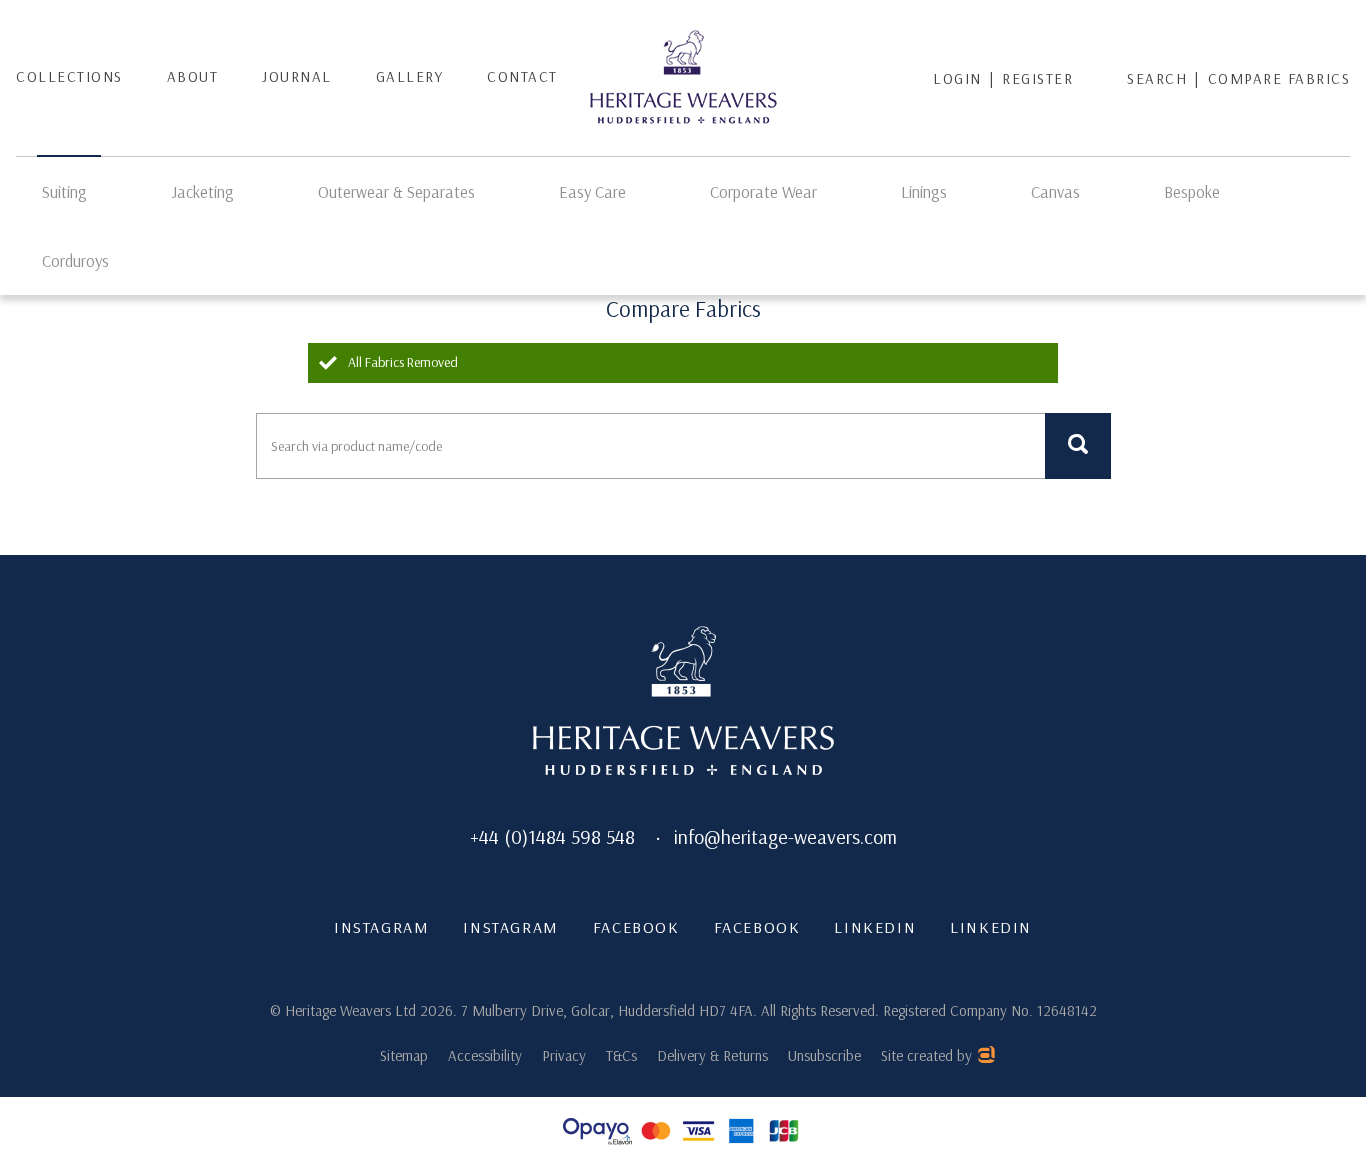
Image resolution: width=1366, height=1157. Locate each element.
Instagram (381, 927)
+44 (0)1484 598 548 (552, 836)
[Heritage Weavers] (683, 78)
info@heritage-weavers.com (785, 836)
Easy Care (592, 191)
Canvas (1055, 191)
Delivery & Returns (712, 1055)
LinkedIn (875, 927)
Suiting (64, 191)
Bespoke (1192, 191)
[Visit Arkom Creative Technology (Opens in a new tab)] (985, 1058)
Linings (924, 191)
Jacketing (202, 191)
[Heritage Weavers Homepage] (683, 703)
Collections (69, 76)
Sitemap (404, 1055)
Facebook (636, 927)
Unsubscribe (824, 1055)
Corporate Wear (763, 191)
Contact (522, 76)
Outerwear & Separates (396, 191)
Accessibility (485, 1055)
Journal (297, 76)
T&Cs (621, 1055)
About (193, 76)
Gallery (410, 76)
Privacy (564, 1055)
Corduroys (75, 260)
